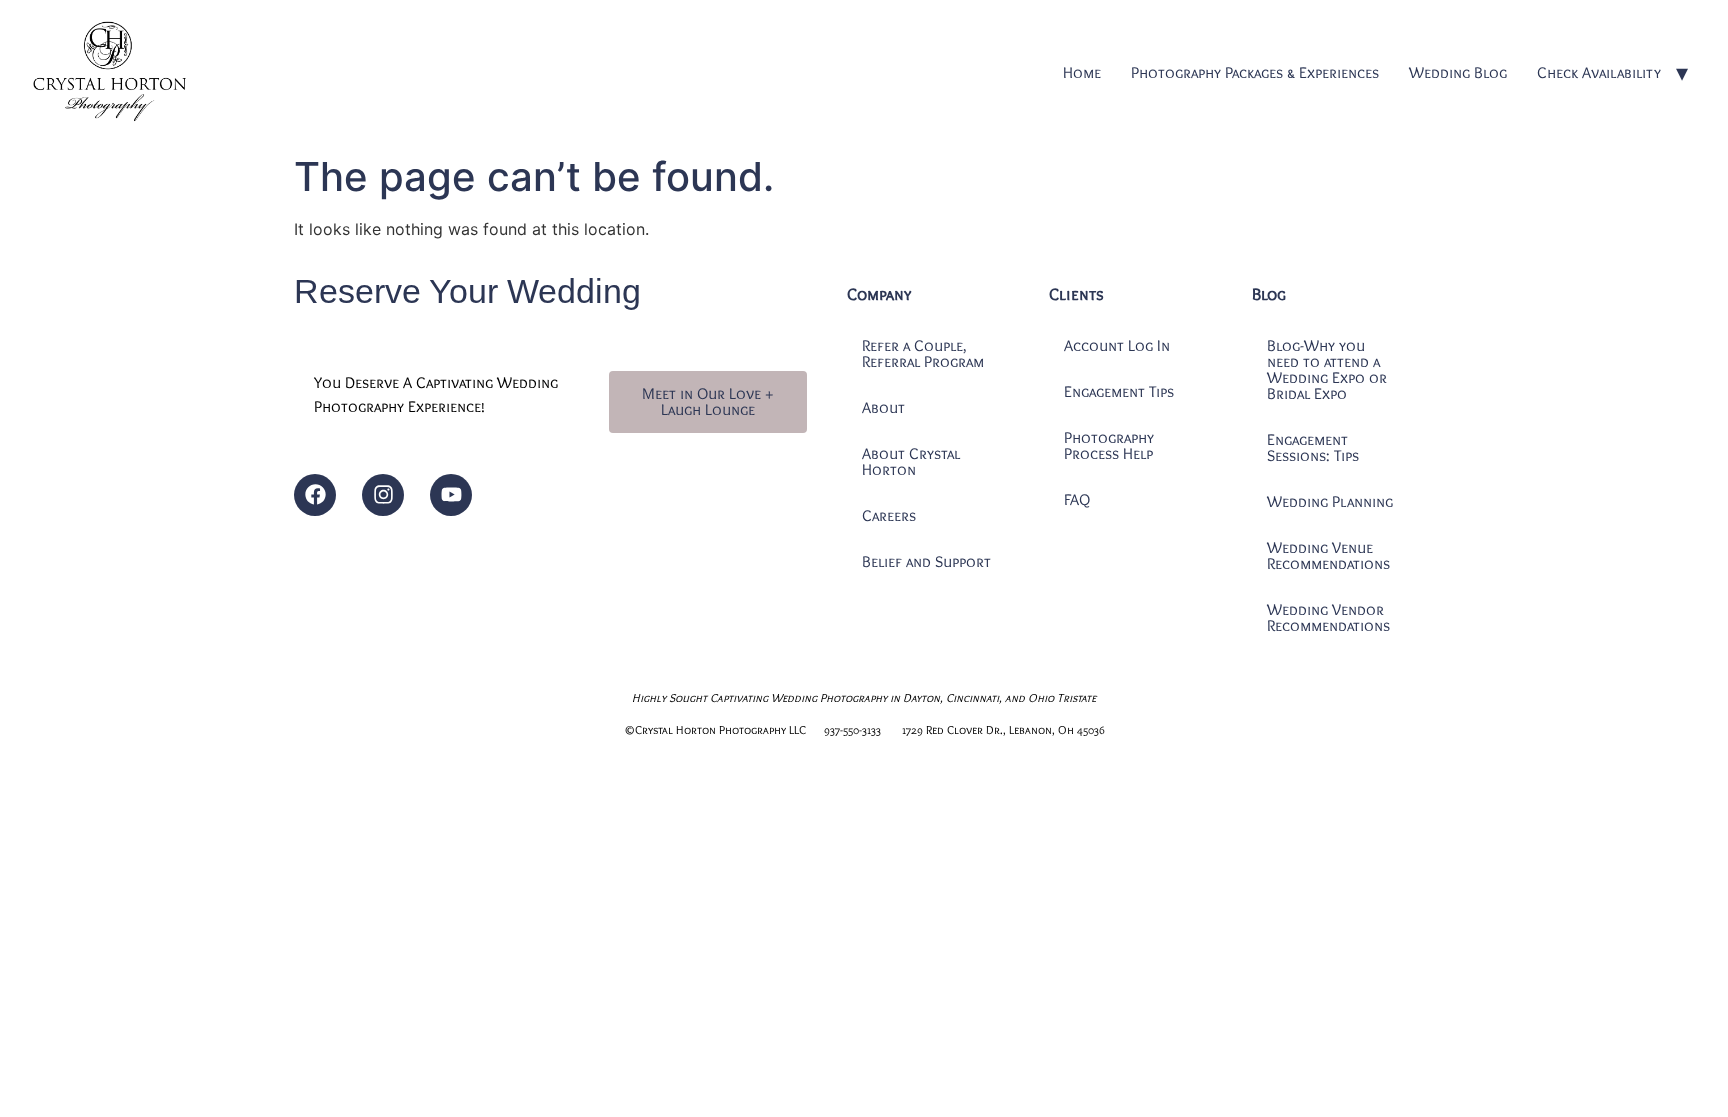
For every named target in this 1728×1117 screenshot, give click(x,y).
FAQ (1077, 499)
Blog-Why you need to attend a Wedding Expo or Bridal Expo (1327, 369)
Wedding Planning (1330, 501)
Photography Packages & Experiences (1255, 72)
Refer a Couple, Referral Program (923, 353)
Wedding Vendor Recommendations (1328, 617)
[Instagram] (383, 495)
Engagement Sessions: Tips (1313, 447)
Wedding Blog (1458, 72)
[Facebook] (315, 495)
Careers (889, 515)
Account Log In (1117, 345)
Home (1082, 72)
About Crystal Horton (911, 461)
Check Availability (1599, 72)
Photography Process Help (1109, 445)
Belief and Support (926, 561)
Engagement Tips (1119, 391)
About (883, 407)
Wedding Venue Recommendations (1328, 555)
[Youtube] (451, 495)
